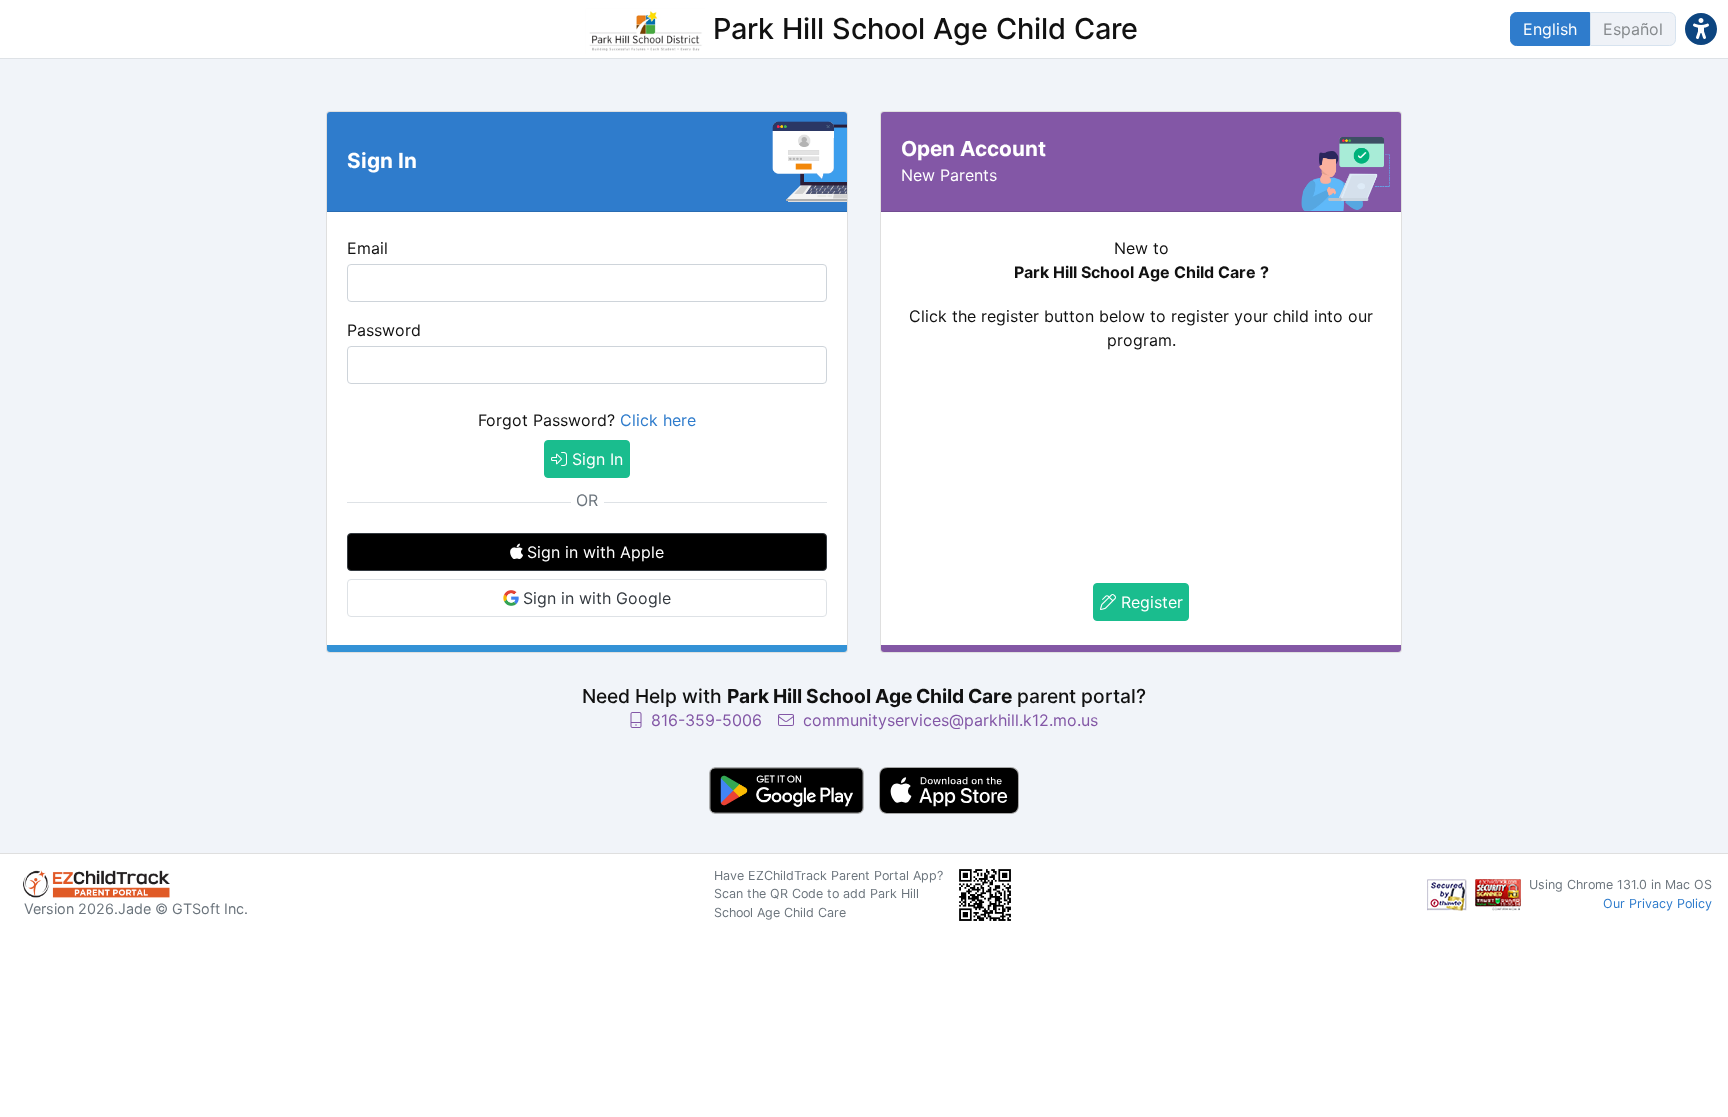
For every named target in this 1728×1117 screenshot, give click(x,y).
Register (1149, 602)
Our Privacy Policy (1657, 903)
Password (384, 330)
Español (1633, 29)
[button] (1701, 28)
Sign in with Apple (595, 552)
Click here (658, 420)
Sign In (595, 459)
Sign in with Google (597, 598)
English (1550, 29)
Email (367, 248)
